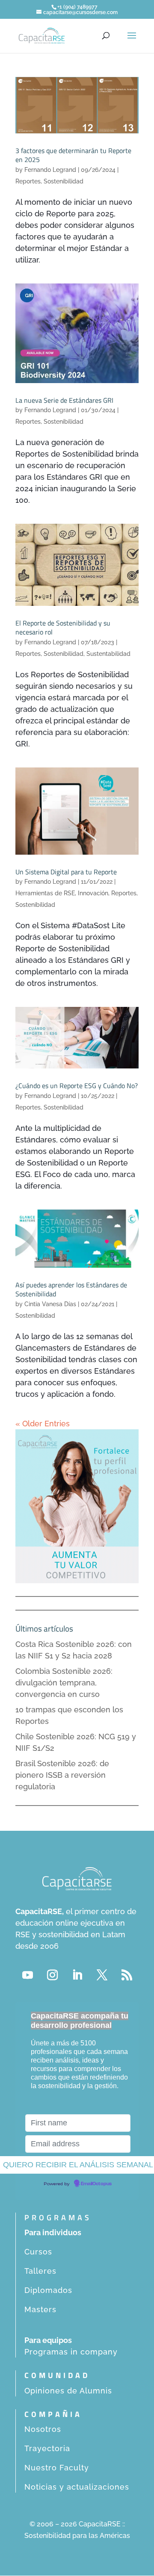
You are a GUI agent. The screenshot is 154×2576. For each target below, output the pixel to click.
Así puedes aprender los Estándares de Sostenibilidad (71, 1289)
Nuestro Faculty (57, 2468)
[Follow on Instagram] (52, 1975)
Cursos (38, 2252)
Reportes (28, 181)
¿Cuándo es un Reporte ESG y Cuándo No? (77, 1086)
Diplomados (48, 2290)
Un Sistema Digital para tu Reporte (66, 872)
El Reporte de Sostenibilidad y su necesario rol (63, 627)
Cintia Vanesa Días (50, 1304)
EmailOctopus (96, 2184)
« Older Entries (43, 1424)
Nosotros (43, 2429)
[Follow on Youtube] (27, 1975)
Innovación (93, 893)
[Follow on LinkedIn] (77, 1975)
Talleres (40, 2271)
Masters (40, 2309)
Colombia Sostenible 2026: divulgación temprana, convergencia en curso (64, 1683)
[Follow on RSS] (127, 1975)
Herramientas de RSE (45, 893)
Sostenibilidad (64, 181)
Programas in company (71, 2352)
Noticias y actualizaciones (77, 2487)
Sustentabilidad (108, 654)
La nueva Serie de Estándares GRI (64, 400)
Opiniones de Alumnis (68, 2391)
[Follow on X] (102, 1975)
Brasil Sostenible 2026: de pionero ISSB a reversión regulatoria (62, 1775)
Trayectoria (47, 2448)
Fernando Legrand (50, 170)
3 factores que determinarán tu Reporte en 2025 (73, 155)
